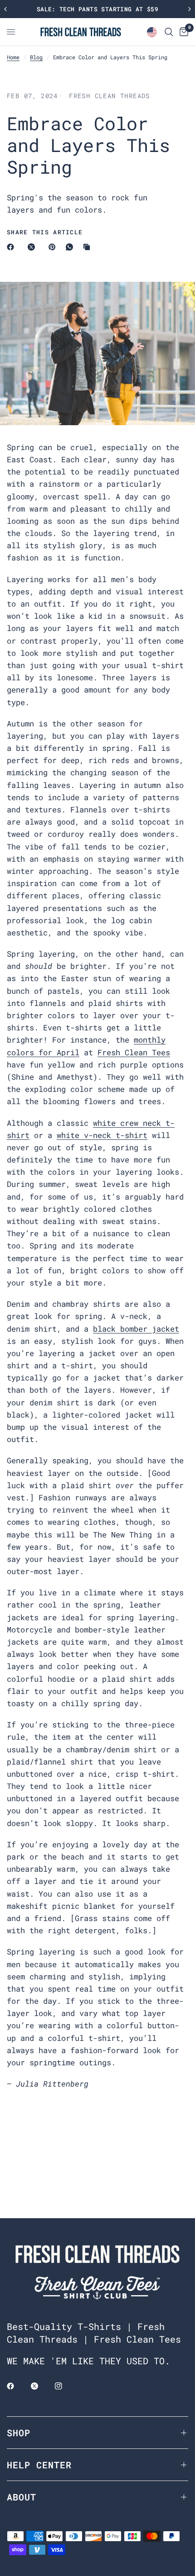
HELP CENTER (39, 2465)
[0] (182, 32)
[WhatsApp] (71, 247)
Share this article (45, 232)
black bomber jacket (136, 1329)
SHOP (19, 2433)
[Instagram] (65, 2386)
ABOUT (22, 2497)
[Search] (169, 32)
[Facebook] (12, 247)
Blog (36, 57)
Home (13, 57)
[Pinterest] (54, 247)
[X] (33, 247)
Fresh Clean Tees (134, 1052)
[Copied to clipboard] (88, 247)
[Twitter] (41, 2386)
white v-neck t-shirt (102, 1135)
